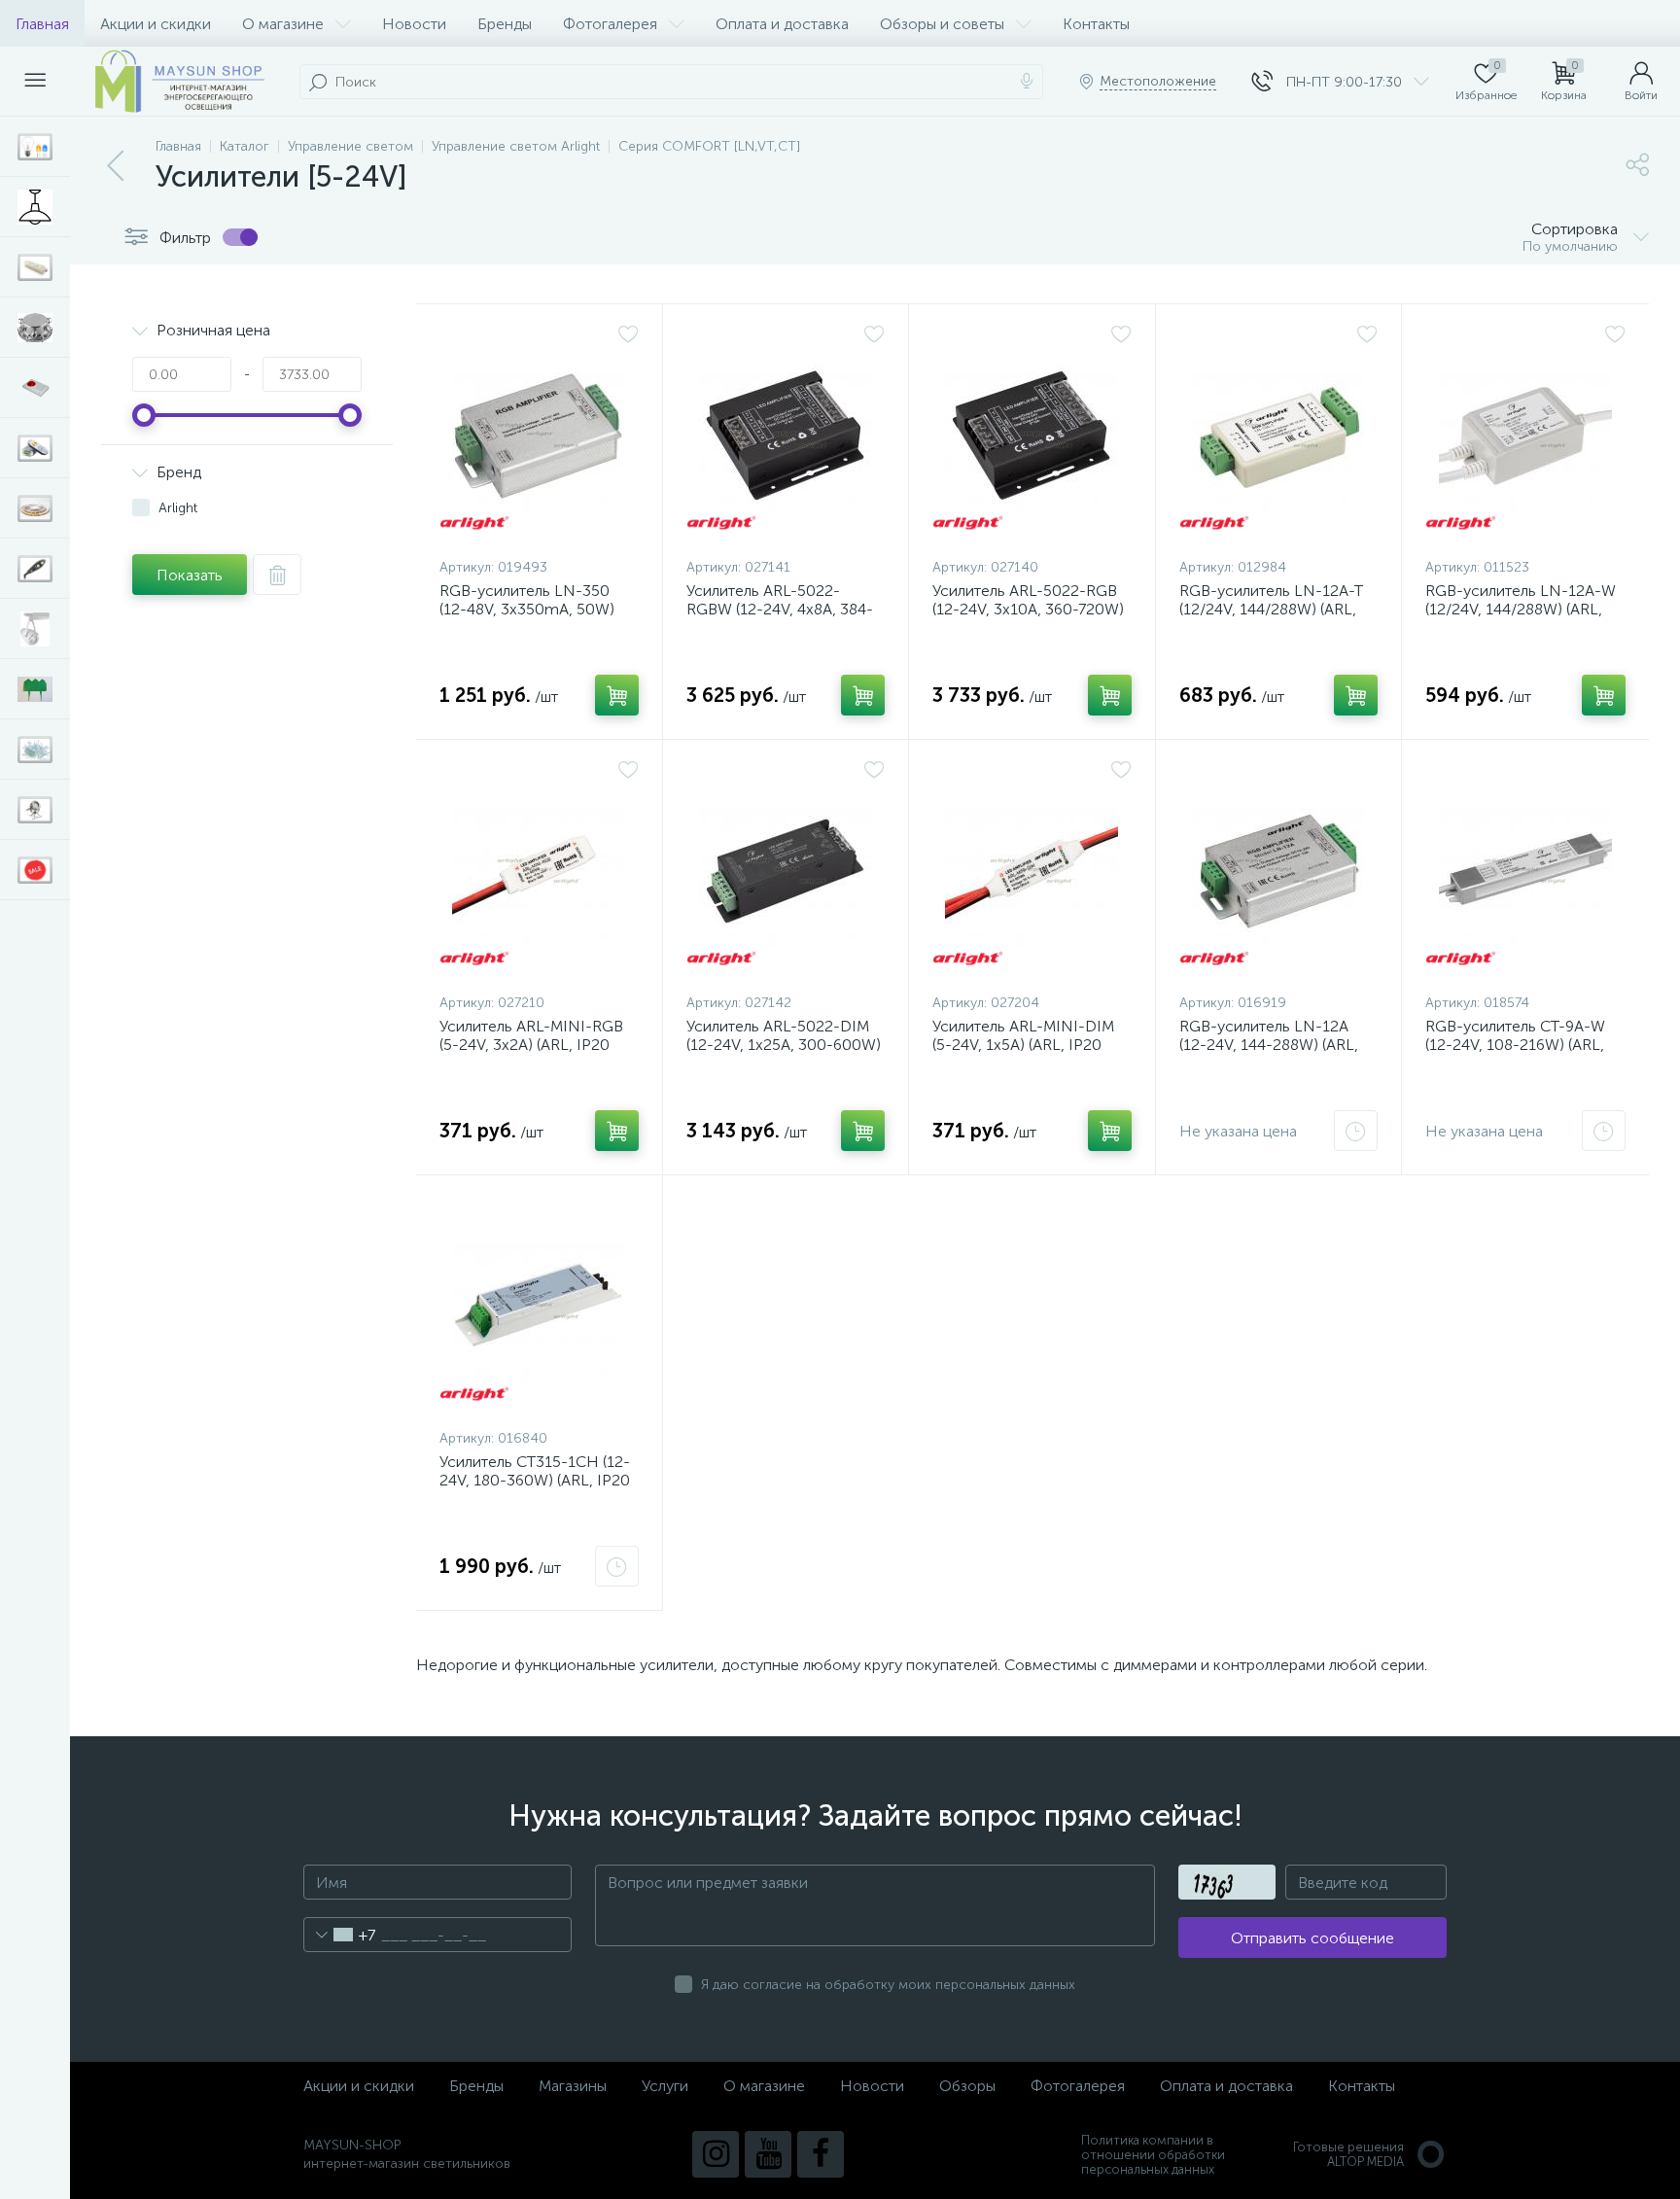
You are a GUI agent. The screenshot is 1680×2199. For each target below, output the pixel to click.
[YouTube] (768, 2154)
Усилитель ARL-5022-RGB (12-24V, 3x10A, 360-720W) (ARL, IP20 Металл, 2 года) (1028, 609)
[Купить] (617, 695)
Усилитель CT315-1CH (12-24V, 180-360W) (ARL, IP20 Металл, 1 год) (535, 1480)
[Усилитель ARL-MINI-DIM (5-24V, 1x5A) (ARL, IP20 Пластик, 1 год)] (1032, 871)
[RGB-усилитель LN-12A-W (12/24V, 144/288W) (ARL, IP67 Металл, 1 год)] (1525, 436)
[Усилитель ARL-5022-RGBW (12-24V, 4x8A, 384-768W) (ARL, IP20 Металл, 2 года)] (786, 436)
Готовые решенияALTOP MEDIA (1348, 2154)
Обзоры (967, 2086)
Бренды (505, 24)
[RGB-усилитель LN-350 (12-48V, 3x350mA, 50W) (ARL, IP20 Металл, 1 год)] (539, 436)
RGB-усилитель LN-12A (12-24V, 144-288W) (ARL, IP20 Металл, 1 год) (1269, 1045)
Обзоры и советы (942, 24)
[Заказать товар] (1356, 1131)
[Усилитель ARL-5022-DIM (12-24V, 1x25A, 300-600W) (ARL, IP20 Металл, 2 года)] (786, 871)
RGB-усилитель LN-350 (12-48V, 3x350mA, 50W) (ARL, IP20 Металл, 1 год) (528, 609)
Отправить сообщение (1312, 1938)
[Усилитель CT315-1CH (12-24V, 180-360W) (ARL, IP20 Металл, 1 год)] (539, 1307)
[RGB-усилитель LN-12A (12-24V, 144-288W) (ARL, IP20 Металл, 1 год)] (1279, 871)
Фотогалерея (610, 24)
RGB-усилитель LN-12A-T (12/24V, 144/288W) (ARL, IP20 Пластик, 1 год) (1271, 609)
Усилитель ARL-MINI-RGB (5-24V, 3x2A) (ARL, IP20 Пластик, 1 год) (531, 1045)
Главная (42, 24)
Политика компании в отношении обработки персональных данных (1153, 2155)
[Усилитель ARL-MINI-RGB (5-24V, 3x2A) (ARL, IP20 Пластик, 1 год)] (539, 871)
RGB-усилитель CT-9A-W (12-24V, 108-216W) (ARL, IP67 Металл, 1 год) (1515, 1045)
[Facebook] (821, 2154)
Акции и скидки (156, 24)
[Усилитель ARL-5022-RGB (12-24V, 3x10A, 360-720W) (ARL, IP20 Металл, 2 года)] (1032, 436)
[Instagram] (716, 2154)
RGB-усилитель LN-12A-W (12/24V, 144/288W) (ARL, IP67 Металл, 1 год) (1521, 609)
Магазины (573, 2086)
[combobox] (340, 1935)
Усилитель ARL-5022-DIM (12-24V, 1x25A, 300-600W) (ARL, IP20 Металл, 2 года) (784, 1045)
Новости (414, 24)
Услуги (665, 2086)
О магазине (283, 24)
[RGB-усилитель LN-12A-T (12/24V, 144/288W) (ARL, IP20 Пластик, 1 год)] (1279, 436)
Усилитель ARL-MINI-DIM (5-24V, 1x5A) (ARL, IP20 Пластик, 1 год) (1023, 1045)
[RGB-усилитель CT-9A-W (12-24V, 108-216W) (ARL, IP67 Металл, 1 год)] (1525, 871)
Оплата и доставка (782, 24)
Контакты (1096, 24)
